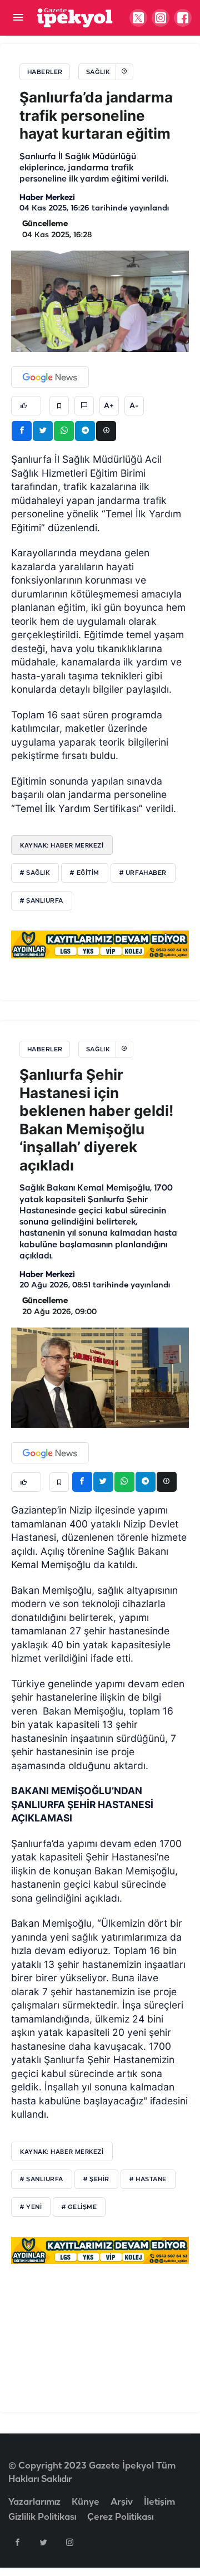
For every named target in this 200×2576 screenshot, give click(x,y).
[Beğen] (26, 406)
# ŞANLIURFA (42, 2180)
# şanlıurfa (42, 901)
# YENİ (31, 2207)
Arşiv (122, 2502)
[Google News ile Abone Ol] (50, 377)
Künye (86, 2502)
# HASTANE (148, 2180)
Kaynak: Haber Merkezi (62, 845)
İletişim (159, 2502)
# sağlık (35, 873)
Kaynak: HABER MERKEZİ (62, 2152)
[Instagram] (69, 2542)
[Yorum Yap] (84, 406)
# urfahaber (143, 873)
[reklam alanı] (100, 944)
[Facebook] (17, 2542)
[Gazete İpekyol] (75, 18)
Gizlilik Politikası (42, 2517)
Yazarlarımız (34, 2502)
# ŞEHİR (96, 2180)
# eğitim (84, 873)
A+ (109, 406)
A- (134, 406)
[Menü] (18, 18)
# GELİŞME (79, 2207)
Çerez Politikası (120, 2517)
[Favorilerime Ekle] (59, 406)
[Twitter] (43, 2542)
